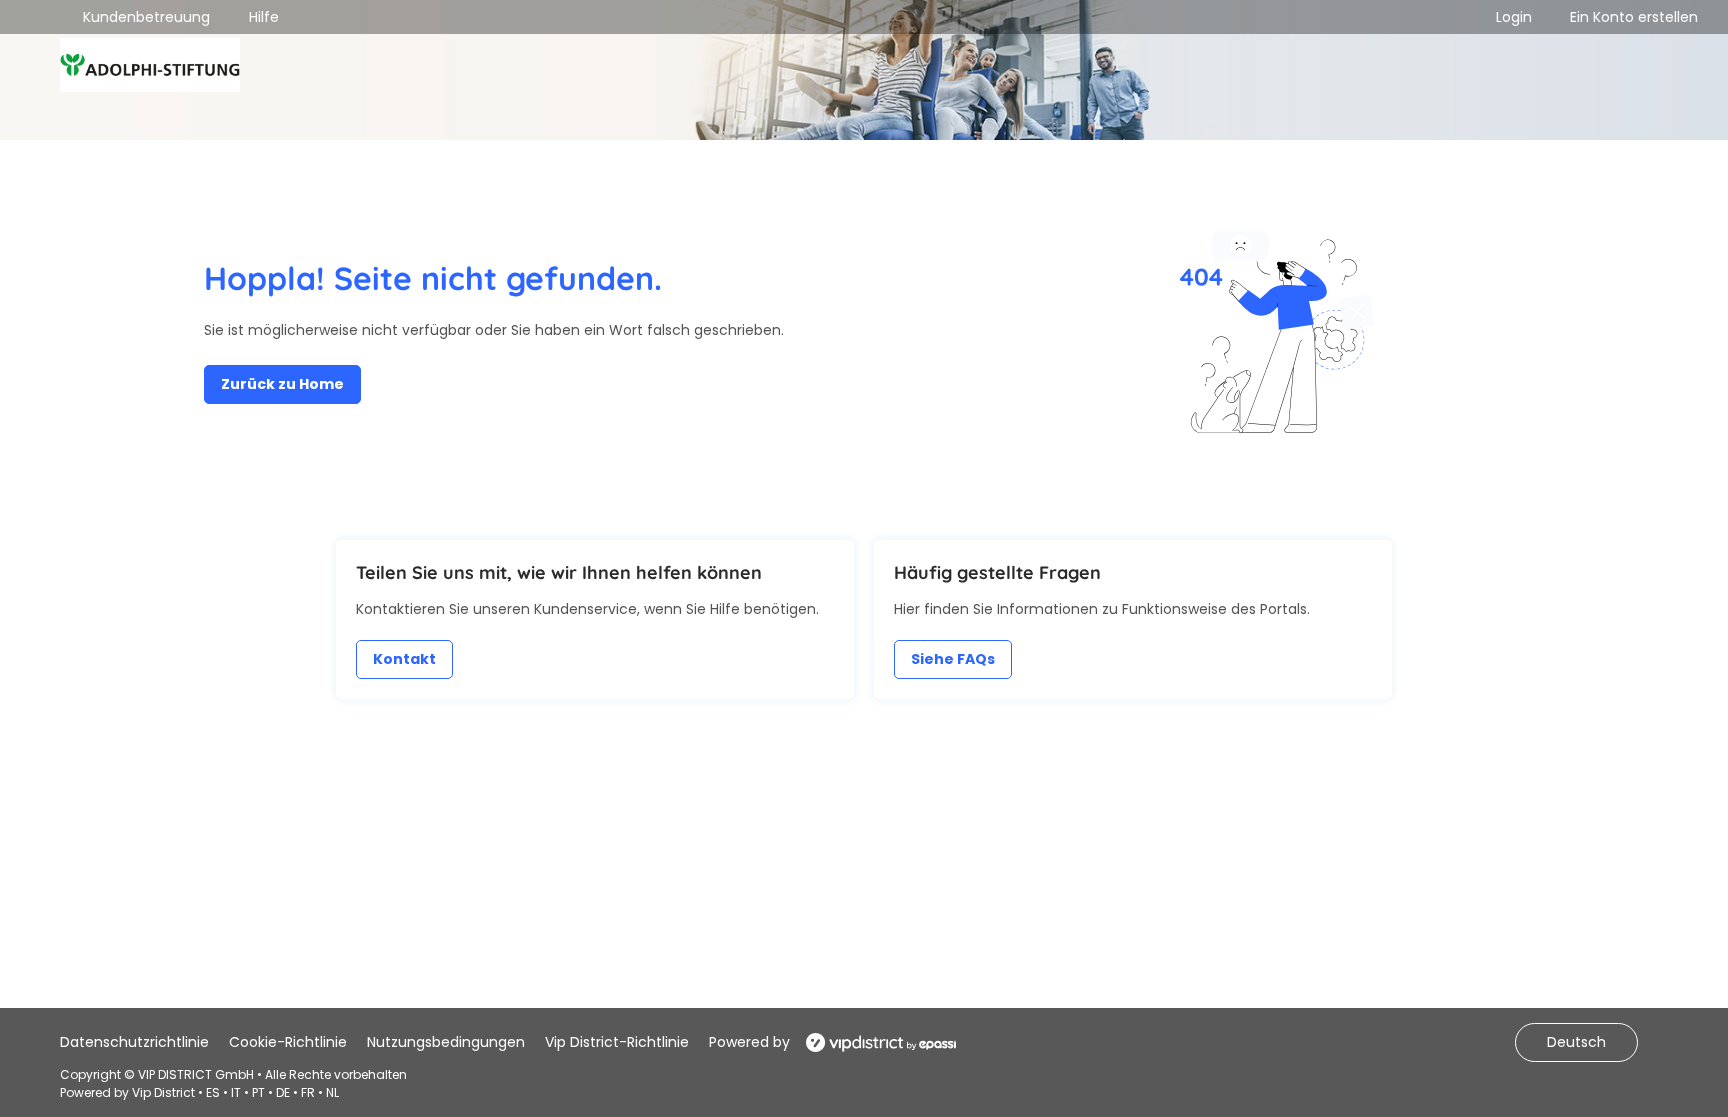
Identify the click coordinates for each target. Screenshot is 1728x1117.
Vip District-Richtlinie (617, 1042)
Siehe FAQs (953, 659)
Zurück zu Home (282, 384)
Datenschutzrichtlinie (134, 1042)
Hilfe (264, 17)
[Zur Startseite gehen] (150, 68)
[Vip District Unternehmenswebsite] (875, 1042)
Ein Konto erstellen (1634, 17)
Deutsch (1576, 1042)
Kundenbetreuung (146, 17)
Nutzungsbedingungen (446, 1042)
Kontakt (404, 659)
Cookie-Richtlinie (288, 1042)
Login (1514, 17)
